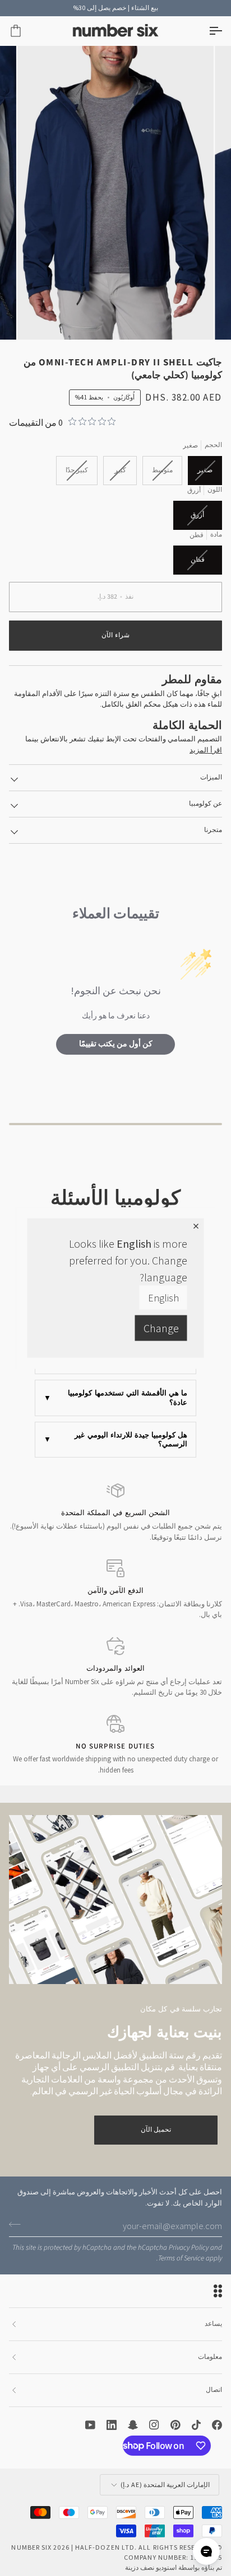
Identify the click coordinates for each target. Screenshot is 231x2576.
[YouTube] (90, 2425)
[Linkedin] (112, 2425)
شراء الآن (115, 635)
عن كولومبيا (205, 804)
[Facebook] (217, 2425)
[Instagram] (154, 2425)
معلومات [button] (210, 2357)
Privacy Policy (189, 2248)
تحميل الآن (156, 2130)
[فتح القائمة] (205, 31)
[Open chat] (206, 2551)
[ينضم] (18, 2224)
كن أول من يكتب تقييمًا (116, 1044)
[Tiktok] (196, 2425)
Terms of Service (181, 2258)
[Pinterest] (175, 2425)
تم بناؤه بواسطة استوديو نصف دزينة (174, 2567)
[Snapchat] (133, 2425)
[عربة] (26, 31)
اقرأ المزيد (206, 750)
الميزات (211, 777)
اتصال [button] (214, 2390)
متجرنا (213, 830)
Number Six (31, 2547)
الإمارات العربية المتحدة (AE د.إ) (165, 2485)
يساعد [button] (213, 2324)
